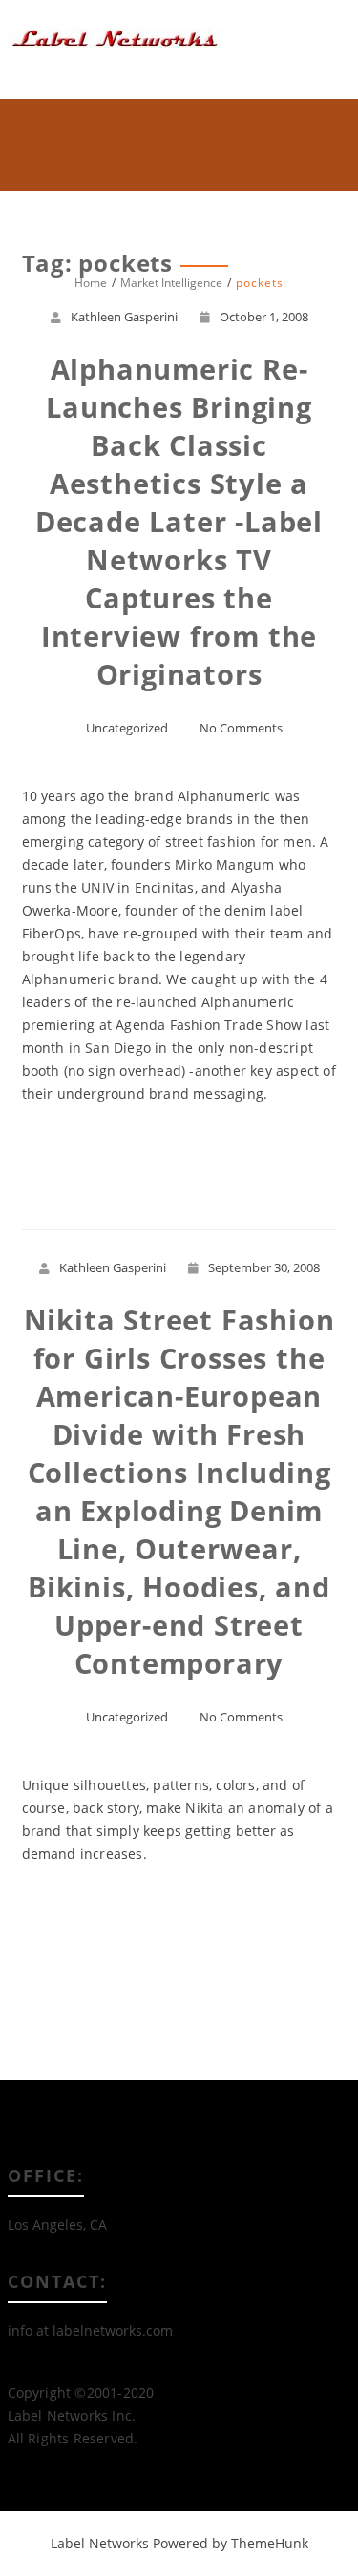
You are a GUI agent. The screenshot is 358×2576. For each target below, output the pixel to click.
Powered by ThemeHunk (231, 2543)
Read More (179, 1163)
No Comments (241, 728)
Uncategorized (127, 728)
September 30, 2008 (264, 1267)
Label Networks (100, 2543)
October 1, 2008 (264, 317)
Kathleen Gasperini (124, 317)
